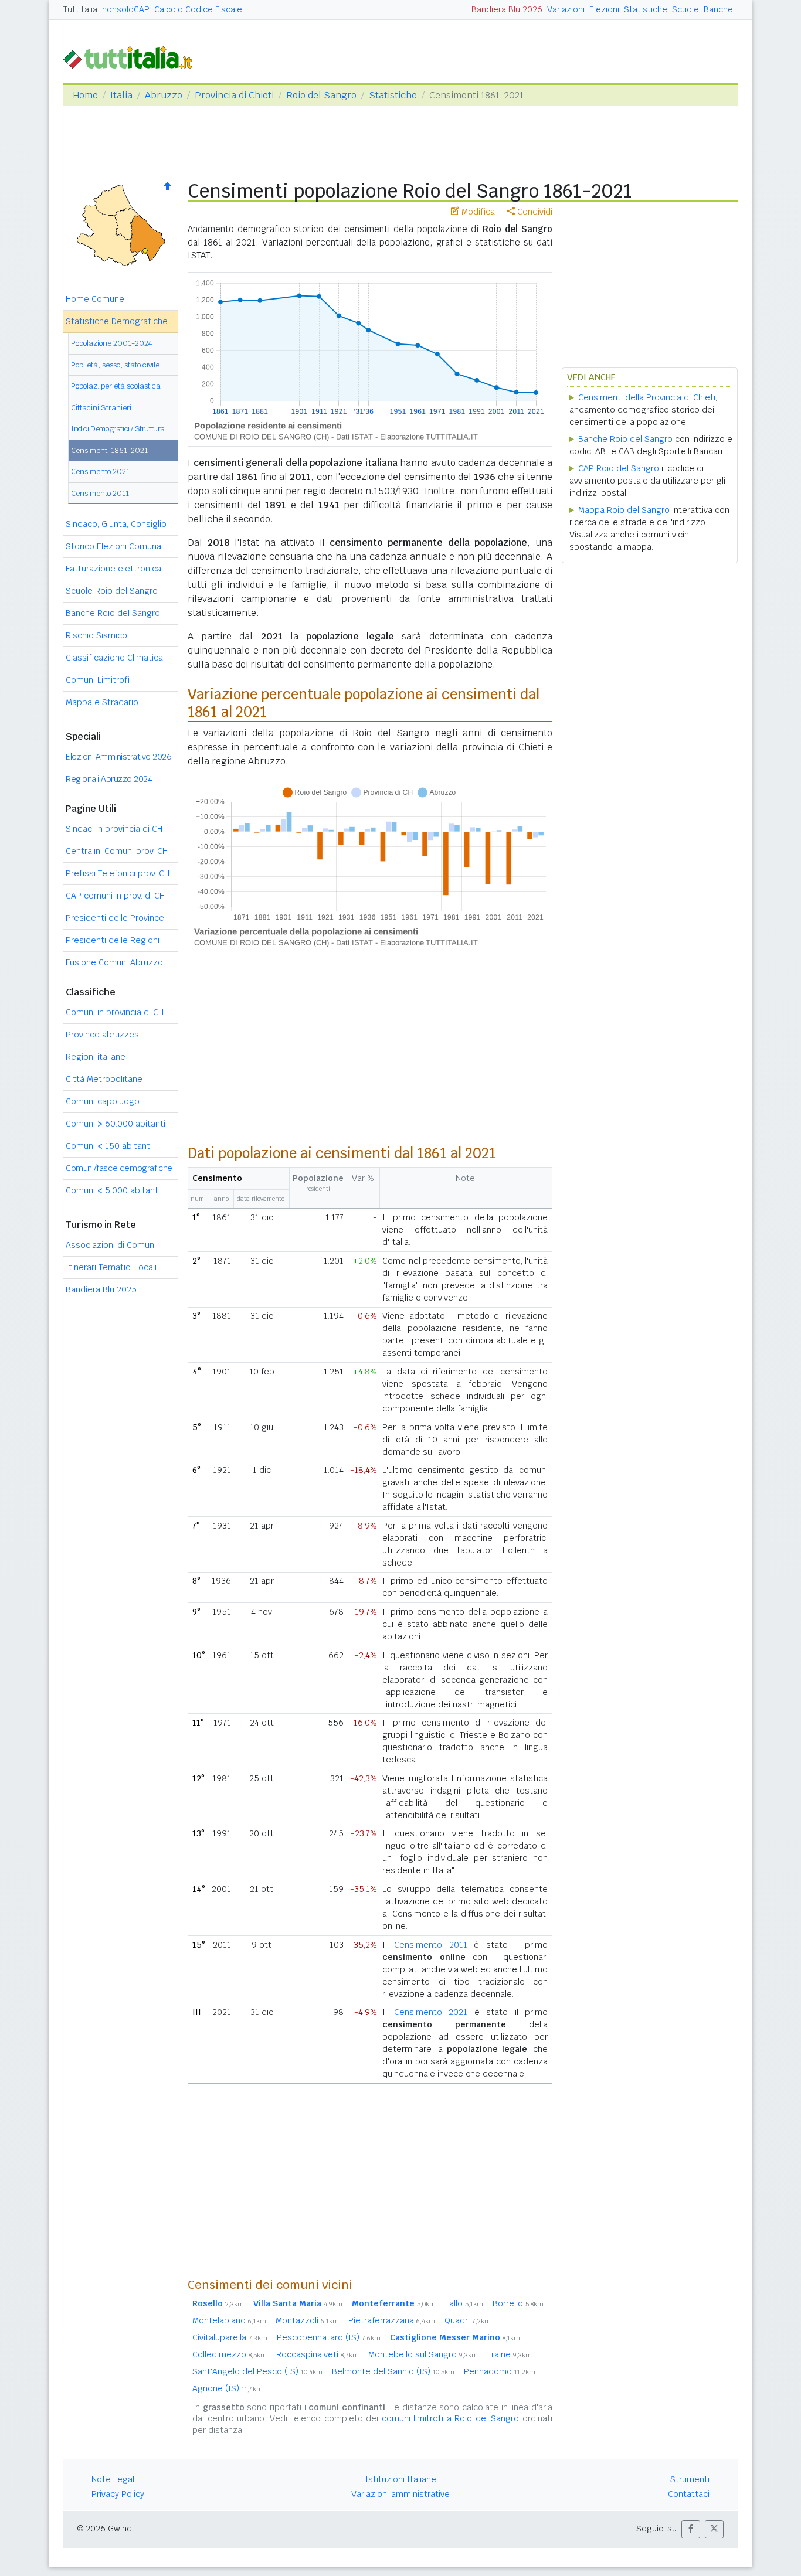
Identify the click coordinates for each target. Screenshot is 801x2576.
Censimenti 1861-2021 (109, 450)
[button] (691, 2529)
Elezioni (604, 9)
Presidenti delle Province (115, 918)
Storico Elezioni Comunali (115, 546)
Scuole (685, 9)
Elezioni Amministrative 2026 (118, 757)
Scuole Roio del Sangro (112, 591)
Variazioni (566, 9)
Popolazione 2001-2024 (112, 343)
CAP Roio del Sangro (619, 468)
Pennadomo (500, 2371)
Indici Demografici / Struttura (118, 429)
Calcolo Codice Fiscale (198, 9)
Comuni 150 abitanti (109, 1146)
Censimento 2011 (100, 493)
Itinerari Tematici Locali (111, 1267)
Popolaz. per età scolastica (116, 386)
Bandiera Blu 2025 (101, 1289)
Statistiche (646, 9)
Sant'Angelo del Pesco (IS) (257, 2371)
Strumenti (690, 2479)
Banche (718, 9)
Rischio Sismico (96, 635)
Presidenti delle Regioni (113, 940)
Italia (121, 95)
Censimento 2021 (100, 472)
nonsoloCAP (126, 9)
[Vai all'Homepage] (133, 57)
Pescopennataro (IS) (329, 2337)
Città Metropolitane (104, 1079)
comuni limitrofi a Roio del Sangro (451, 2418)
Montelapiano (229, 2320)
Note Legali (114, 2479)
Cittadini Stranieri (101, 408)
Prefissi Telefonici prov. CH (118, 873)
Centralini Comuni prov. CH (117, 851)
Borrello (518, 2303)
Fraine (510, 2354)
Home (85, 95)
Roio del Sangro (321, 95)
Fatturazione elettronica (113, 569)
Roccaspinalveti (318, 2354)
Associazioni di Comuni (111, 1245)
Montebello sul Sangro (423, 2354)
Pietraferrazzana (392, 2320)
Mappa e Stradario (102, 702)
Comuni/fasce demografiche (119, 1168)
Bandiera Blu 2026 (507, 9)
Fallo (464, 2303)
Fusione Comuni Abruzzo (114, 962)
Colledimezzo (230, 2354)
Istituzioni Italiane (401, 2479)
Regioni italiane (96, 1057)
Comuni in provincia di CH (115, 1012)
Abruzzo (164, 95)
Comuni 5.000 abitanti (113, 1190)
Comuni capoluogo (103, 1101)
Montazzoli (307, 2320)
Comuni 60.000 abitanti (116, 1124)
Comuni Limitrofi (98, 680)
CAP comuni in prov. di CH (115, 896)
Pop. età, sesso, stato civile (115, 365)
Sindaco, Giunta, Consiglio (116, 524)
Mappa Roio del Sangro (624, 510)
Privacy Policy (118, 2494)
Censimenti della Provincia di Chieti (647, 397)
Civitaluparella (230, 2337)
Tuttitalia (80, 9)
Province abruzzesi (103, 1035)
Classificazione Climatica (114, 658)
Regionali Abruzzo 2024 (109, 779)
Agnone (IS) (228, 2388)
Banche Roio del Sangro (113, 613)
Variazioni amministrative (400, 2494)
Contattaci (689, 2494)
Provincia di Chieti (234, 95)
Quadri (468, 2320)
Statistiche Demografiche (117, 321)
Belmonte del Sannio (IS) (393, 2371)
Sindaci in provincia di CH (114, 829)
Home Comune (95, 299)
